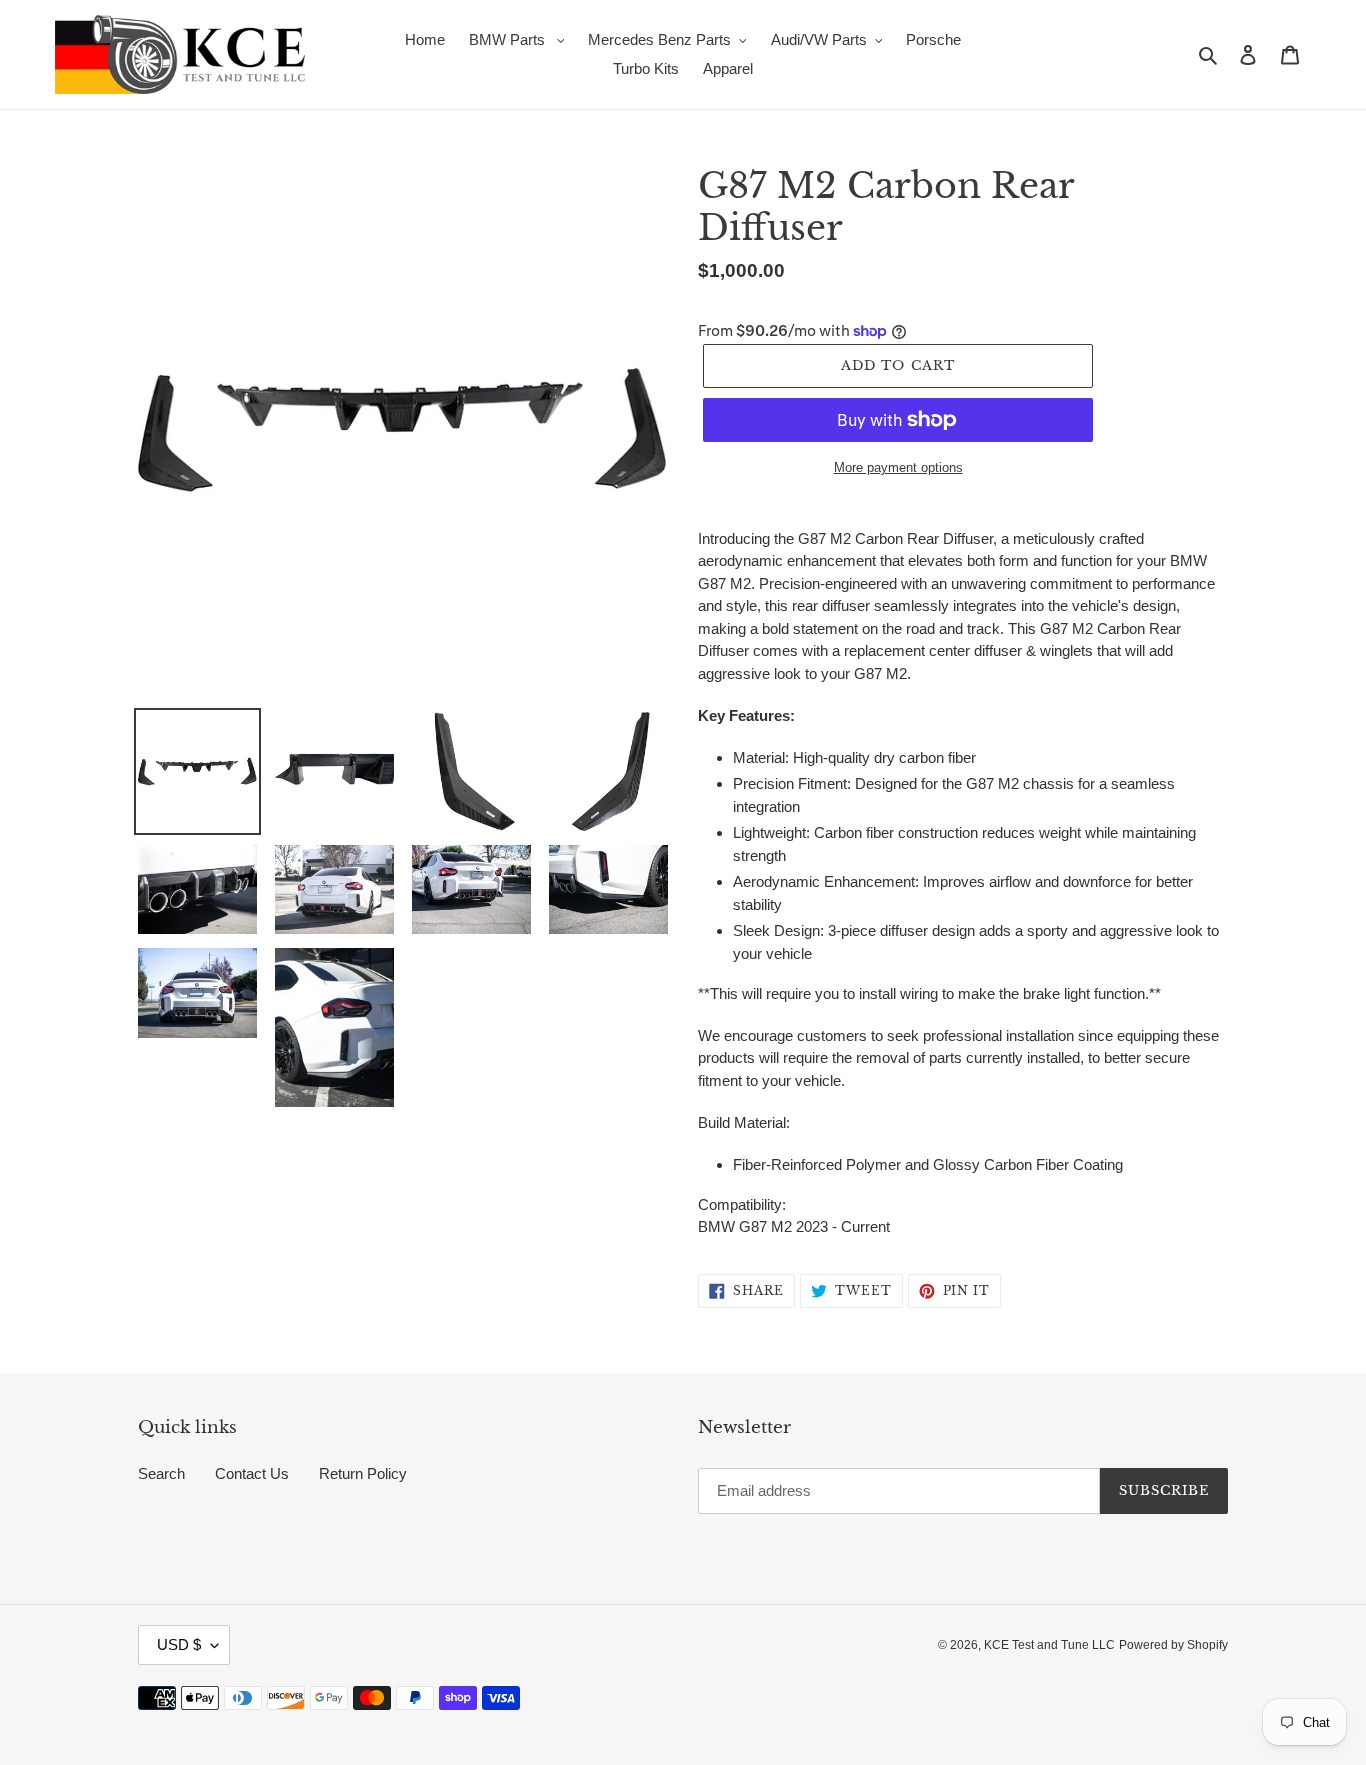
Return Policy (363, 1473)
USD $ (179, 1644)
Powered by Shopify (1173, 1645)
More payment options (898, 467)
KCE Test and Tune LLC (1049, 1645)
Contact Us (252, 1473)
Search (161, 1473)
